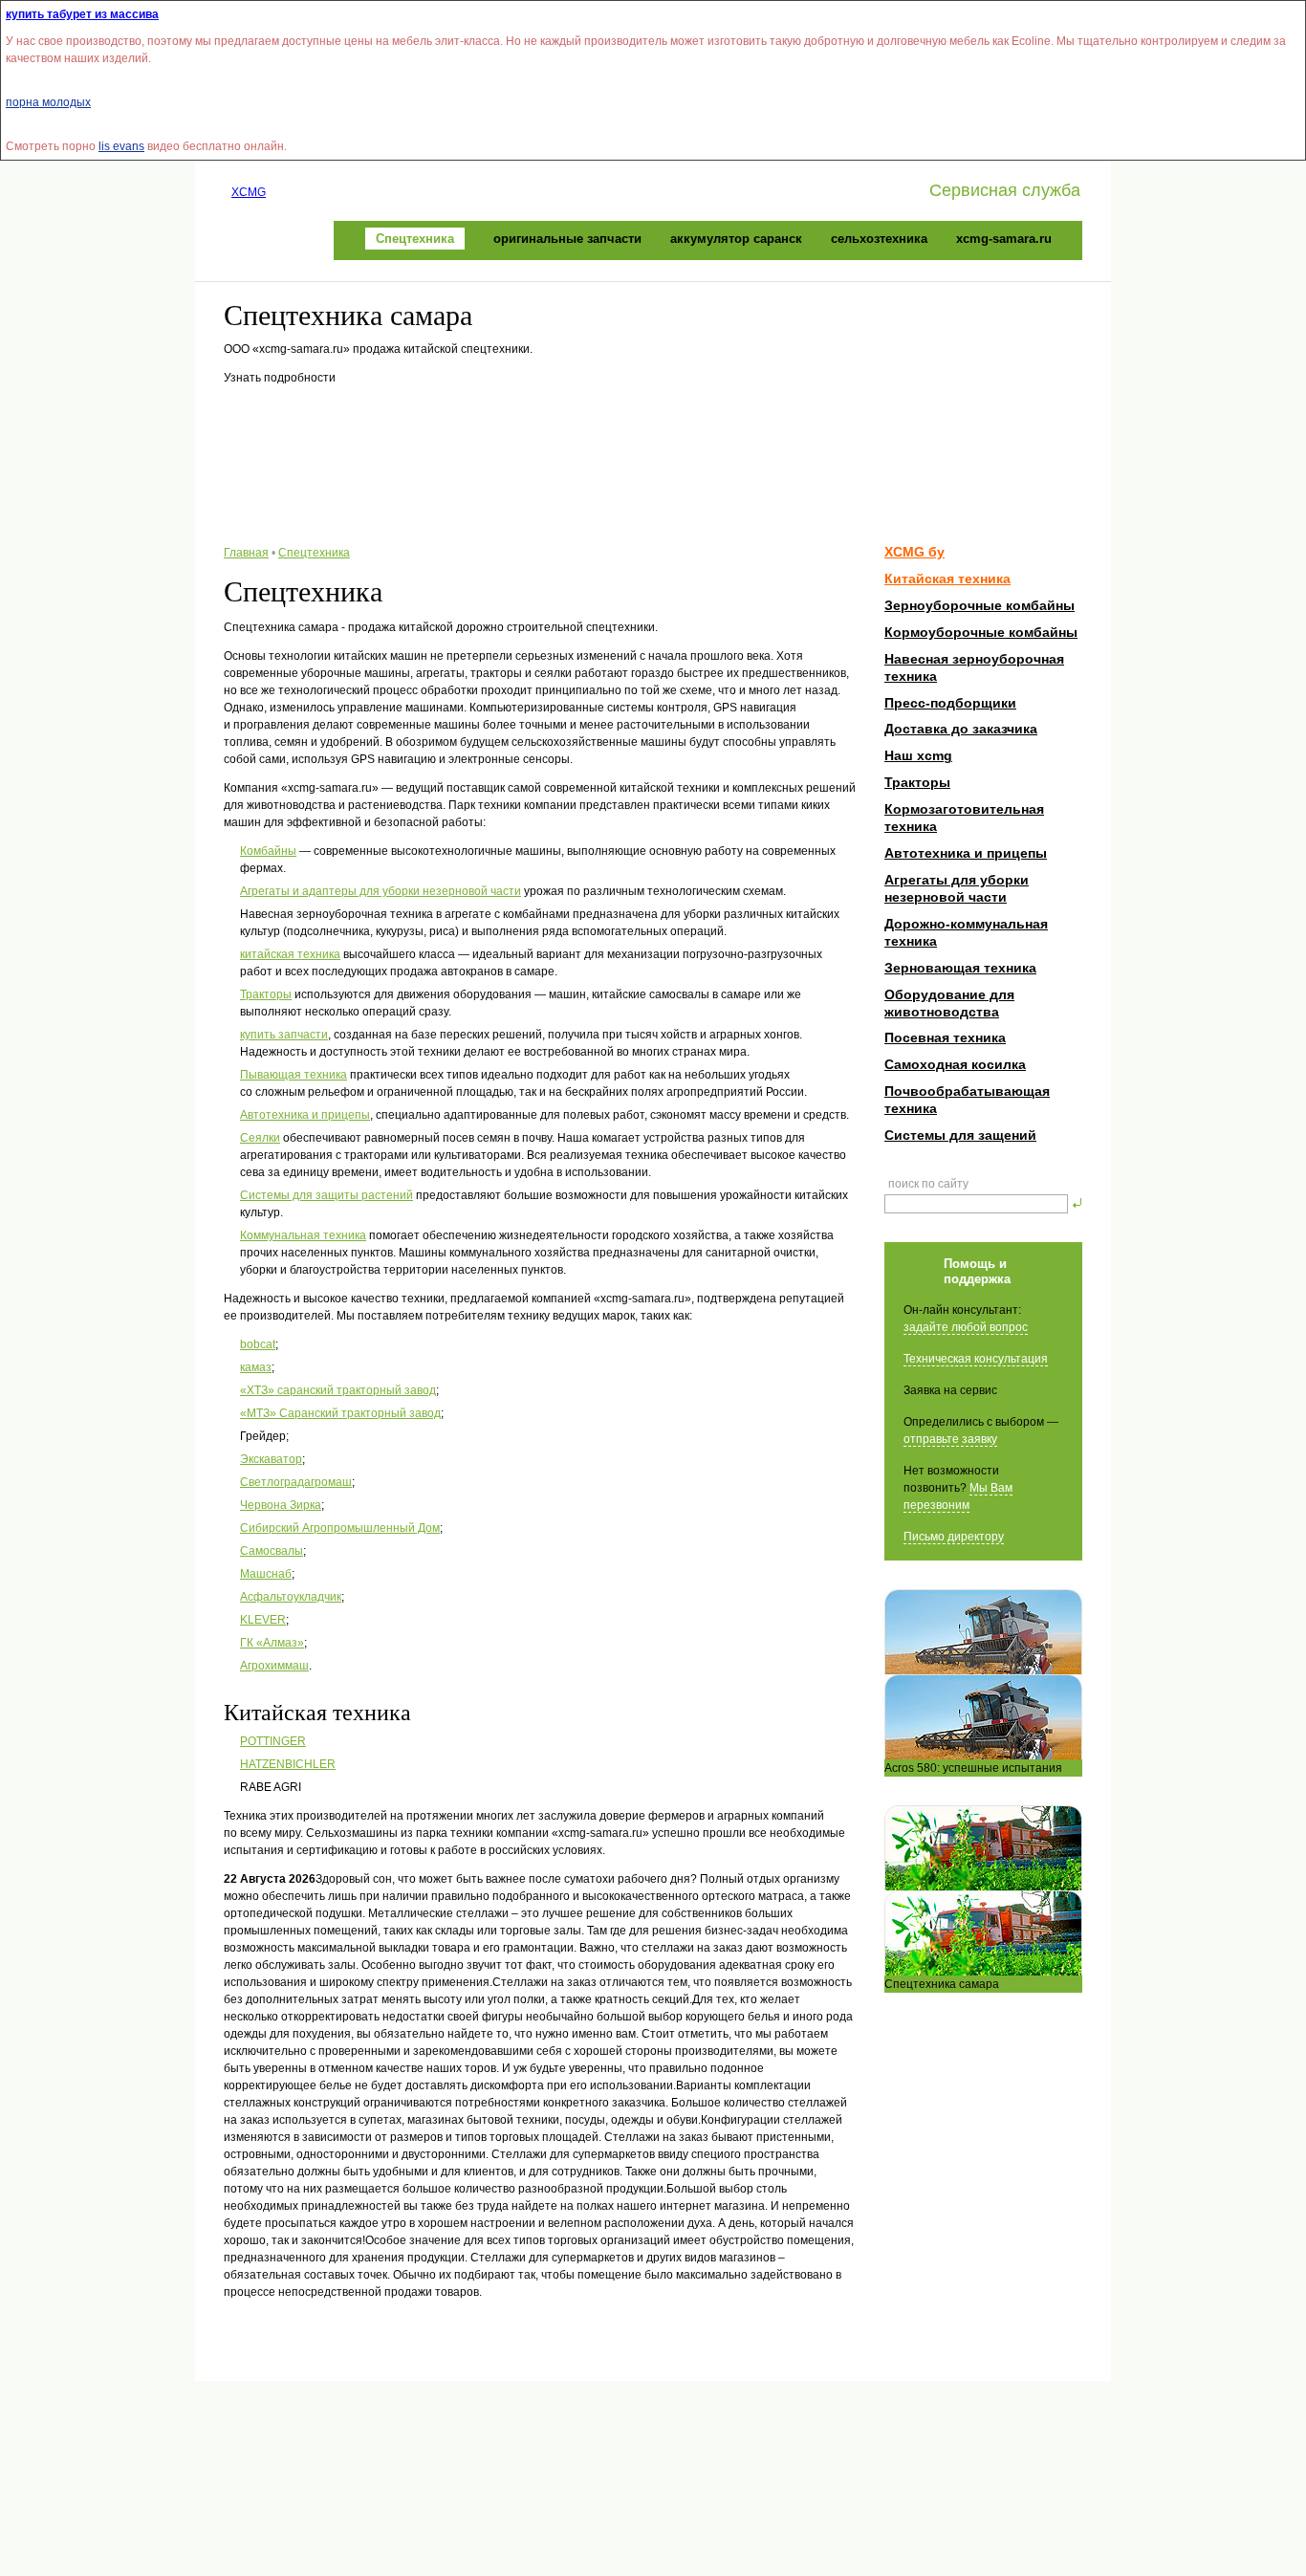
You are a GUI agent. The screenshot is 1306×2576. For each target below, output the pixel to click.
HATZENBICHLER (288, 1764)
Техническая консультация (976, 1359)
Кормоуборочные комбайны (981, 632)
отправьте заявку (950, 1439)
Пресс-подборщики (950, 703)
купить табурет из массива (82, 14)
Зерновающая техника (960, 968)
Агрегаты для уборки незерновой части (957, 888)
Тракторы (266, 994)
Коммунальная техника (303, 1235)
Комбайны (268, 851)
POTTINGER (273, 1741)
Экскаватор (271, 1459)
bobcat (258, 1344)
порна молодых (48, 102)
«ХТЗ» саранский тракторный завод (338, 1390)
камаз (256, 1367)
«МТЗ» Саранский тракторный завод (340, 1413)
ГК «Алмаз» (272, 1643)
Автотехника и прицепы (305, 1115)
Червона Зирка (281, 1505)
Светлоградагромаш (296, 1482)
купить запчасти (284, 1035)
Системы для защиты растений (326, 1195)
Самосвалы (272, 1551)
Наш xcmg (918, 755)
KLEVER (263, 1620)
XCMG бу (914, 552)
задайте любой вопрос (966, 1327)
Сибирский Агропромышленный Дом (340, 1528)
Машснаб (266, 1574)
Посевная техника (945, 1037)
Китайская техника (947, 579)
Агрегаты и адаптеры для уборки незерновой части (381, 891)
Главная (246, 553)
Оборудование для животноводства (949, 1003)
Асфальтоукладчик (291, 1597)
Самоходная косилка (955, 1064)
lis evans (121, 146)
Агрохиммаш (274, 1666)
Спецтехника (314, 553)
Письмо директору (954, 1537)
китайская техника (290, 954)
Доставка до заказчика (961, 729)
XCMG (249, 192)
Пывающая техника (294, 1075)
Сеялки (260, 1138)
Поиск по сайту (928, 1184)
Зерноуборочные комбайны (979, 605)
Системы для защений (960, 1135)
